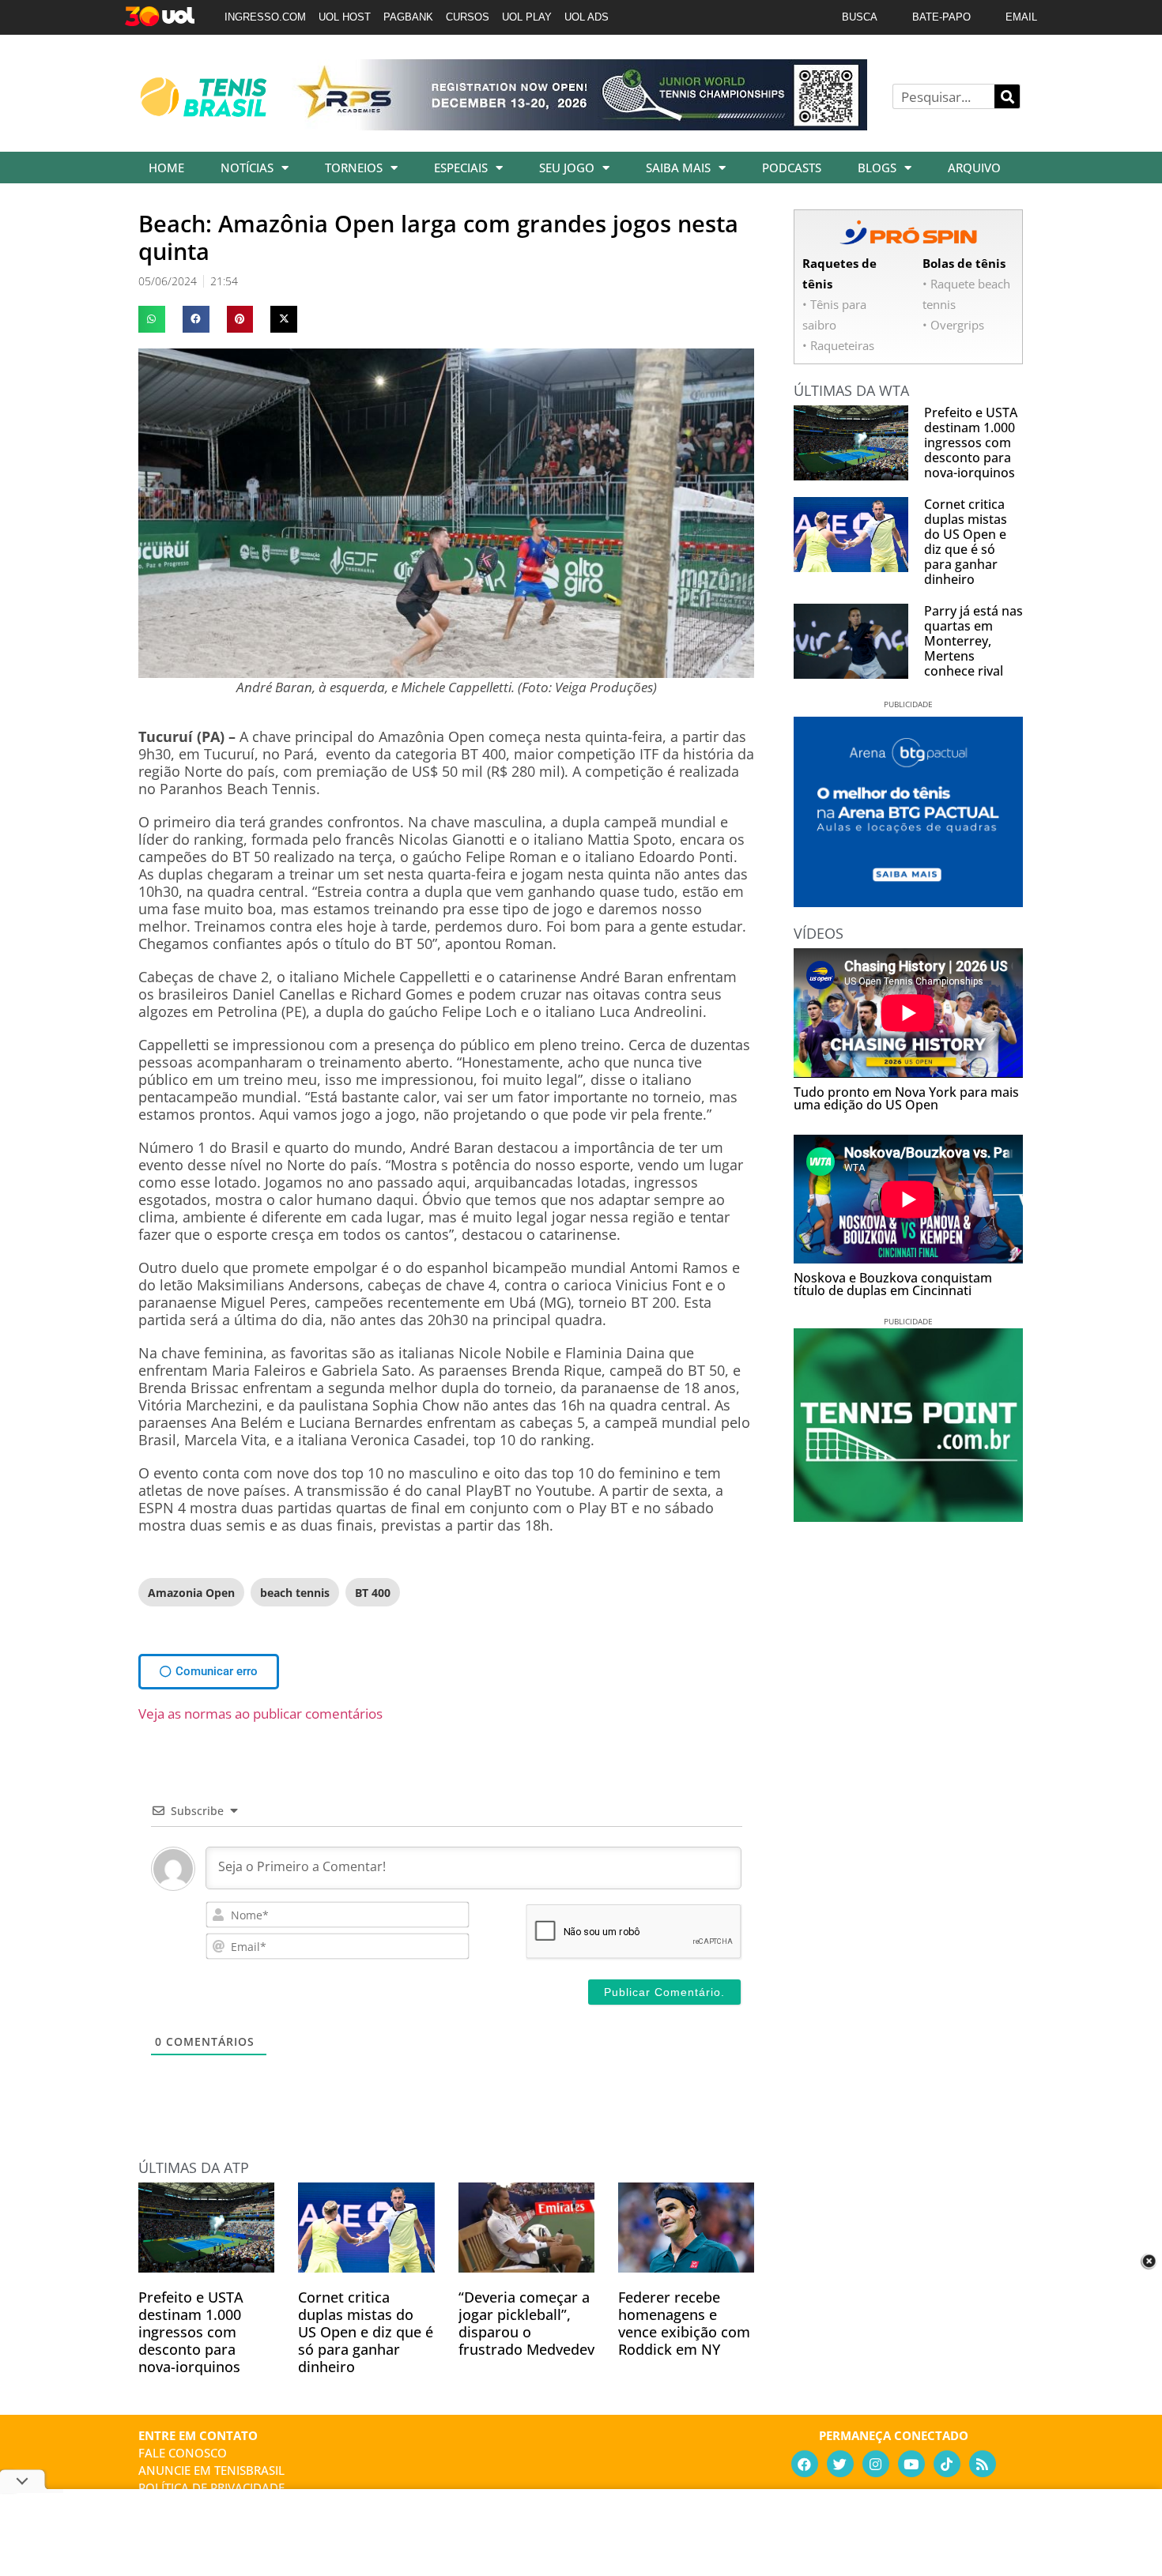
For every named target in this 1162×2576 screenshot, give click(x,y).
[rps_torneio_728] (579, 125)
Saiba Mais (678, 168)
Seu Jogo (567, 168)
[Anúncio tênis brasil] (908, 902)
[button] (152, 319)
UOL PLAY (527, 17)
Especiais (461, 168)
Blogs (877, 168)
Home (166, 168)
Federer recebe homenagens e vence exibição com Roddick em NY (684, 2323)
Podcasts (792, 168)
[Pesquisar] (1007, 96)
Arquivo (974, 168)
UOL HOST (345, 17)
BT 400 (373, 1593)
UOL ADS (587, 17)
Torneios (354, 168)
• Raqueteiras (838, 345)
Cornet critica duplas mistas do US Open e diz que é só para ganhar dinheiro (366, 2332)
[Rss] (983, 2464)
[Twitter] (840, 2464)
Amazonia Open (191, 1593)
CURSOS (468, 17)
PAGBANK (408, 17)
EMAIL (1021, 17)
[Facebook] (805, 2464)
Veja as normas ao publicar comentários (260, 1714)
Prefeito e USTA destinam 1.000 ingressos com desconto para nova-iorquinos (191, 2332)
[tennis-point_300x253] (908, 1516)
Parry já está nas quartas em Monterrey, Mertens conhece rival (973, 641)
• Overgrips (953, 325)
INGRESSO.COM (265, 17)
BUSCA (860, 17)
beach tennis (295, 1593)
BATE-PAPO (941, 17)
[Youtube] (911, 2464)
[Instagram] (876, 2464)
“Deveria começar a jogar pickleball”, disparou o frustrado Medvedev (526, 2323)
